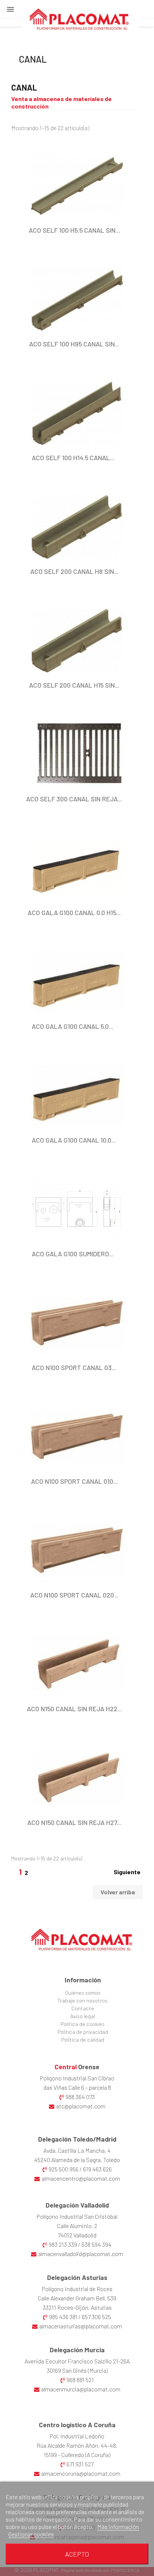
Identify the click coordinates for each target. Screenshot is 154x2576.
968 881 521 (80, 2380)
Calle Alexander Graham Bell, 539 (77, 2298)
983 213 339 (63, 2244)
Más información (118, 2527)
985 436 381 (63, 2317)
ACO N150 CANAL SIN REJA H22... (74, 1709)
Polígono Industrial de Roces (77, 2289)
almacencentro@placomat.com (81, 2178)
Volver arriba (118, 1892)
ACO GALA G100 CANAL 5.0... (73, 1026)
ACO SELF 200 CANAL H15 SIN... (74, 685)
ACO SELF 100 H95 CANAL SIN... (74, 344)
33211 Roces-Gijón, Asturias (77, 2307)
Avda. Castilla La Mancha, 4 (77, 2150)
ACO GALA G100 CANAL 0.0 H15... (74, 912)
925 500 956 (64, 2169)
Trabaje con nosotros (83, 2000)
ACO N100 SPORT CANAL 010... (74, 1481)
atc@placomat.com (81, 2106)
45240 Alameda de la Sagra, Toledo (77, 2160)
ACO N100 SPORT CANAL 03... (74, 1367)
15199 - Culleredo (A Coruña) (77, 2455)
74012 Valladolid (77, 2235)
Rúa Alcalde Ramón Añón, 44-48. (77, 2445)
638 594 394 (96, 2244)
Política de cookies (83, 2024)
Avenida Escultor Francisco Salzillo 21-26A (77, 2361)
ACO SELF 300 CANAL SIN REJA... (74, 799)
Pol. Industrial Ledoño (77, 2436)
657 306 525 (96, 2317)
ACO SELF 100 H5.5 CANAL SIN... (74, 230)
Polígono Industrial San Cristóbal (77, 2216)
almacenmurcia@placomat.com (81, 2389)
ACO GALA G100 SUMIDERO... (73, 1254)
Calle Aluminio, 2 (77, 2226)
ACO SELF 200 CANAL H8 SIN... (74, 571)
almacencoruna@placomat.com (81, 2473)
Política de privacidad (83, 2032)
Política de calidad (83, 2040)
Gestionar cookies (31, 2534)
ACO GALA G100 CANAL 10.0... (74, 1140)
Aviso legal (83, 2016)
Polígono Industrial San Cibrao (77, 2078)
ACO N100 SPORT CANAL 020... (74, 1595)
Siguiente (127, 1872)
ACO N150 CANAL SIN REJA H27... (74, 1822)
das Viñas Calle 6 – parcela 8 (77, 2087)
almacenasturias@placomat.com (81, 2326)
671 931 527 (80, 2464)
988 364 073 (80, 2097)
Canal (33, 59)
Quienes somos (83, 1993)
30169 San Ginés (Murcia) (77, 2370)
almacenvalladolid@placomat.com (81, 2254)
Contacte (83, 2008)
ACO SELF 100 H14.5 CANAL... (73, 458)
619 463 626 (97, 2169)
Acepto (77, 2554)
